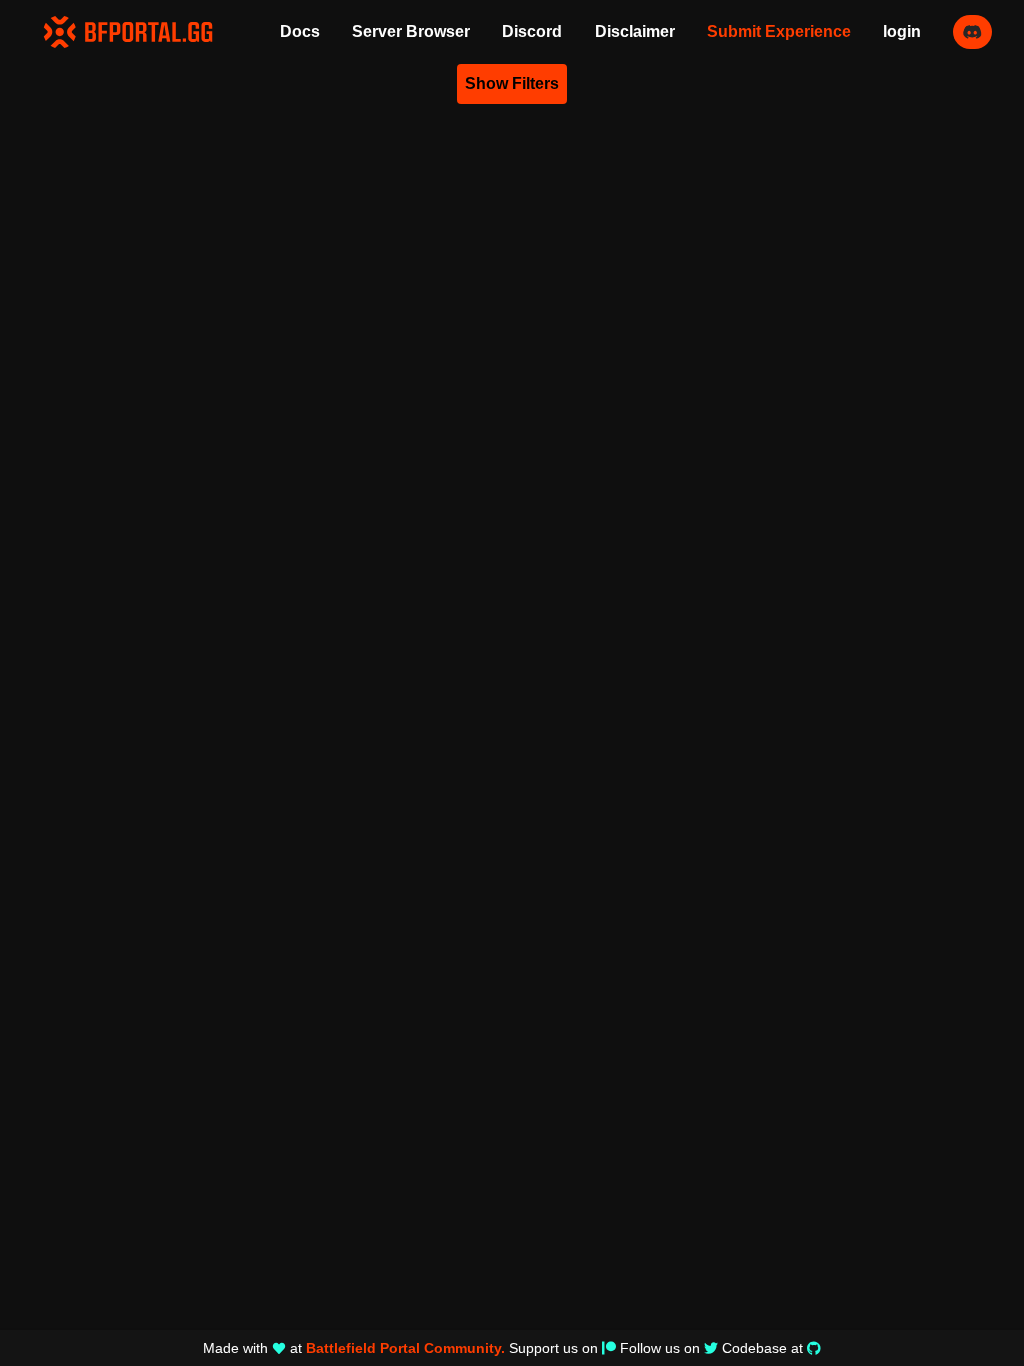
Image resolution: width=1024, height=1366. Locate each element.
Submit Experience (779, 31)
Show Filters (512, 83)
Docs (300, 31)
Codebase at (762, 1348)
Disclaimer (635, 31)
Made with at (354, 1348)
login (902, 31)
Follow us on (660, 1348)
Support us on (553, 1348)
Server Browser (411, 31)
